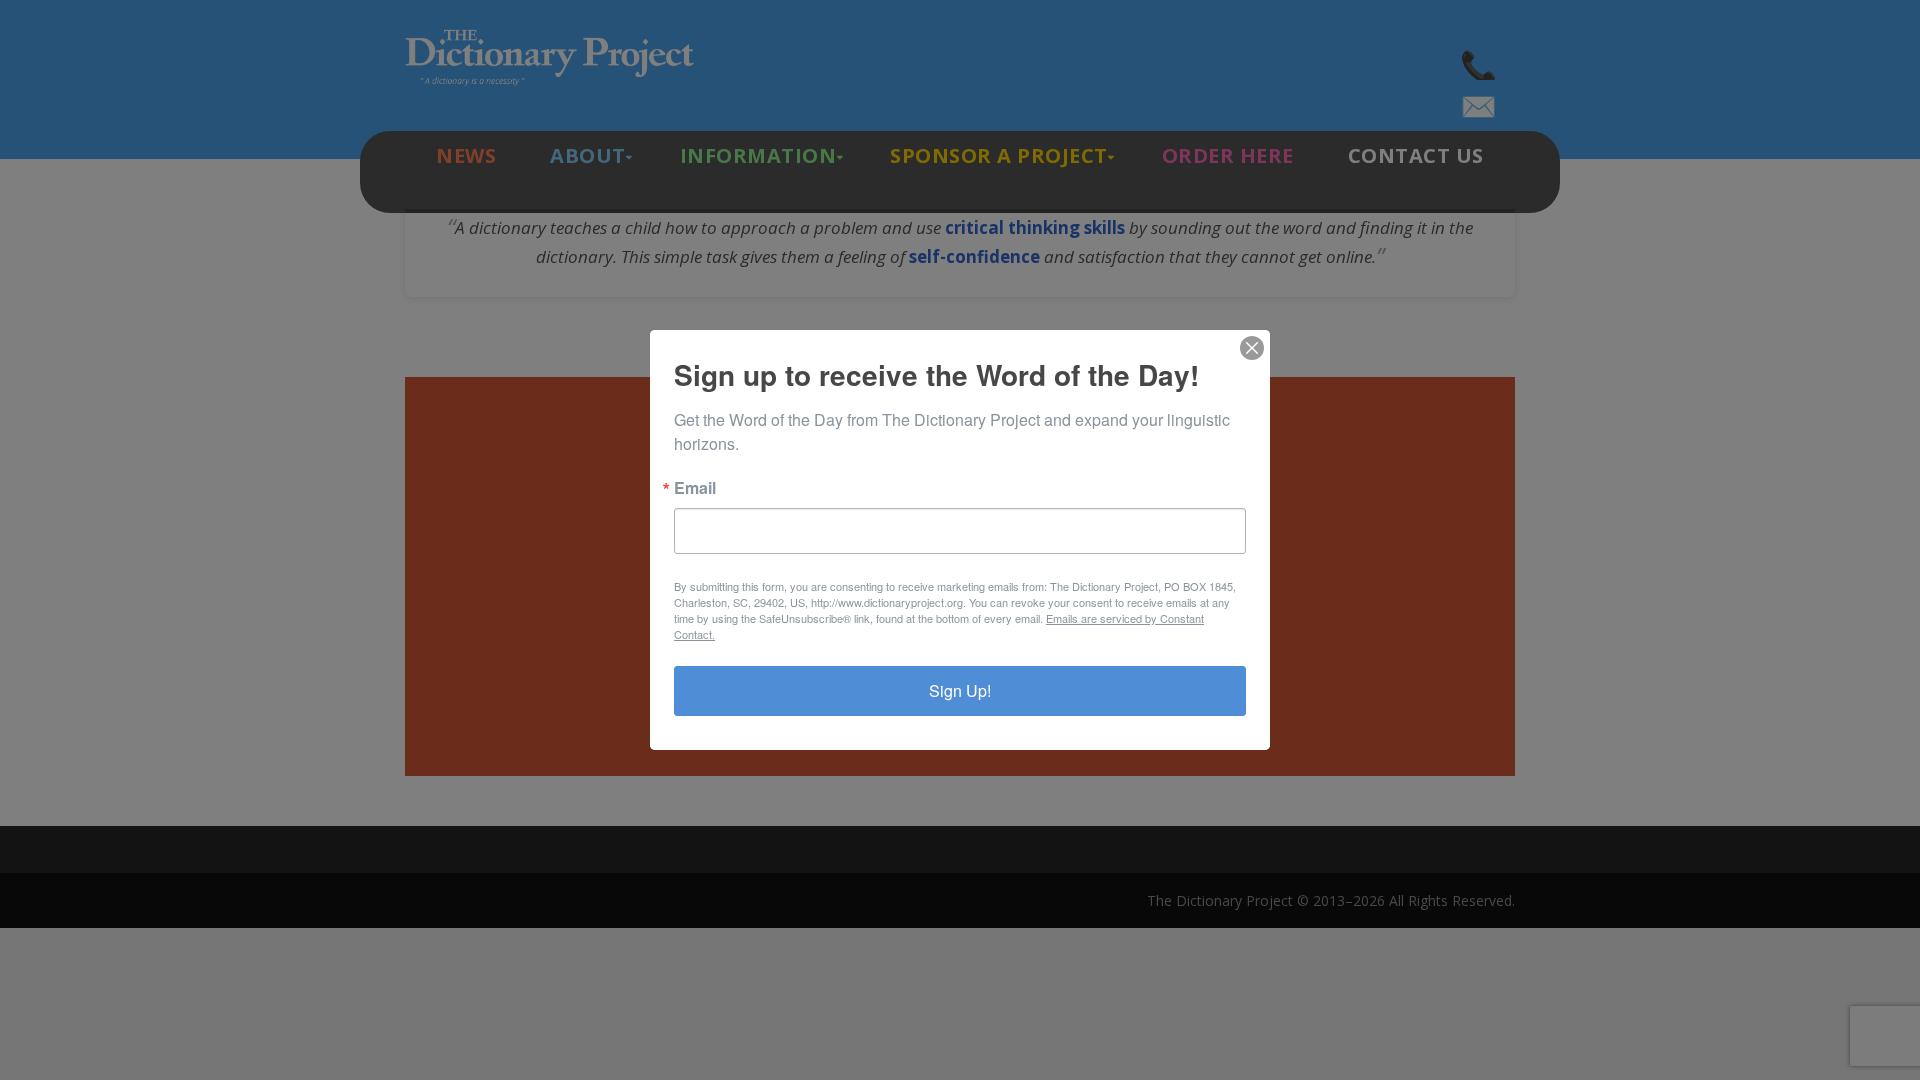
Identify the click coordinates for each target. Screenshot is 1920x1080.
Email (695, 488)
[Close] (1252, 348)
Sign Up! (960, 690)
